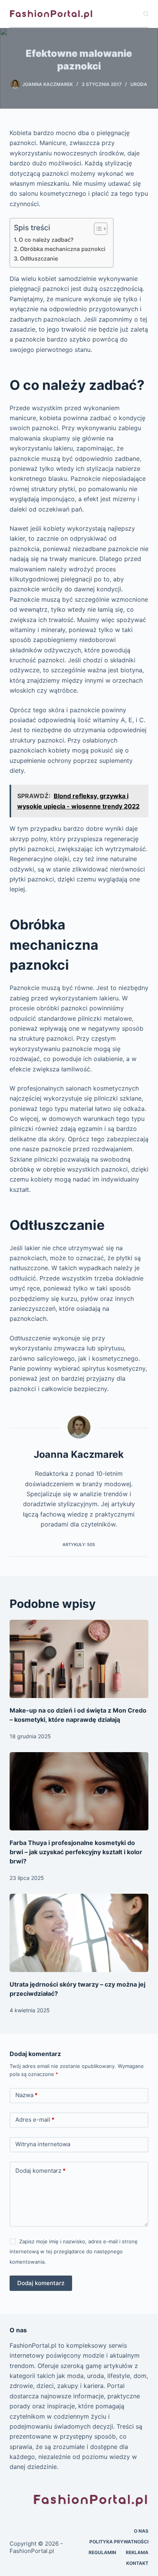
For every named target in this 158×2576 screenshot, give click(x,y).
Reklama (137, 2552)
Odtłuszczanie (39, 258)
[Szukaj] (146, 14)
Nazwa (26, 2095)
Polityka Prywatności (119, 2542)
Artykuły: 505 (79, 1545)
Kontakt (137, 2563)
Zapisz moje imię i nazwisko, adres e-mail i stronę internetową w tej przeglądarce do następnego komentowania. (74, 2252)
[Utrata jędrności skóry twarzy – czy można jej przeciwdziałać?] (79, 1933)
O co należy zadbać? (46, 240)
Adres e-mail (35, 2120)
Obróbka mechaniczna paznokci (63, 249)
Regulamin (102, 2552)
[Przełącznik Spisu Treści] (97, 229)
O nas (141, 2531)
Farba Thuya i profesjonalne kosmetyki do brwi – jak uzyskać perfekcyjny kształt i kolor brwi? (76, 1852)
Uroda (139, 84)
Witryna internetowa (43, 2144)
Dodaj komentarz (40, 2171)
